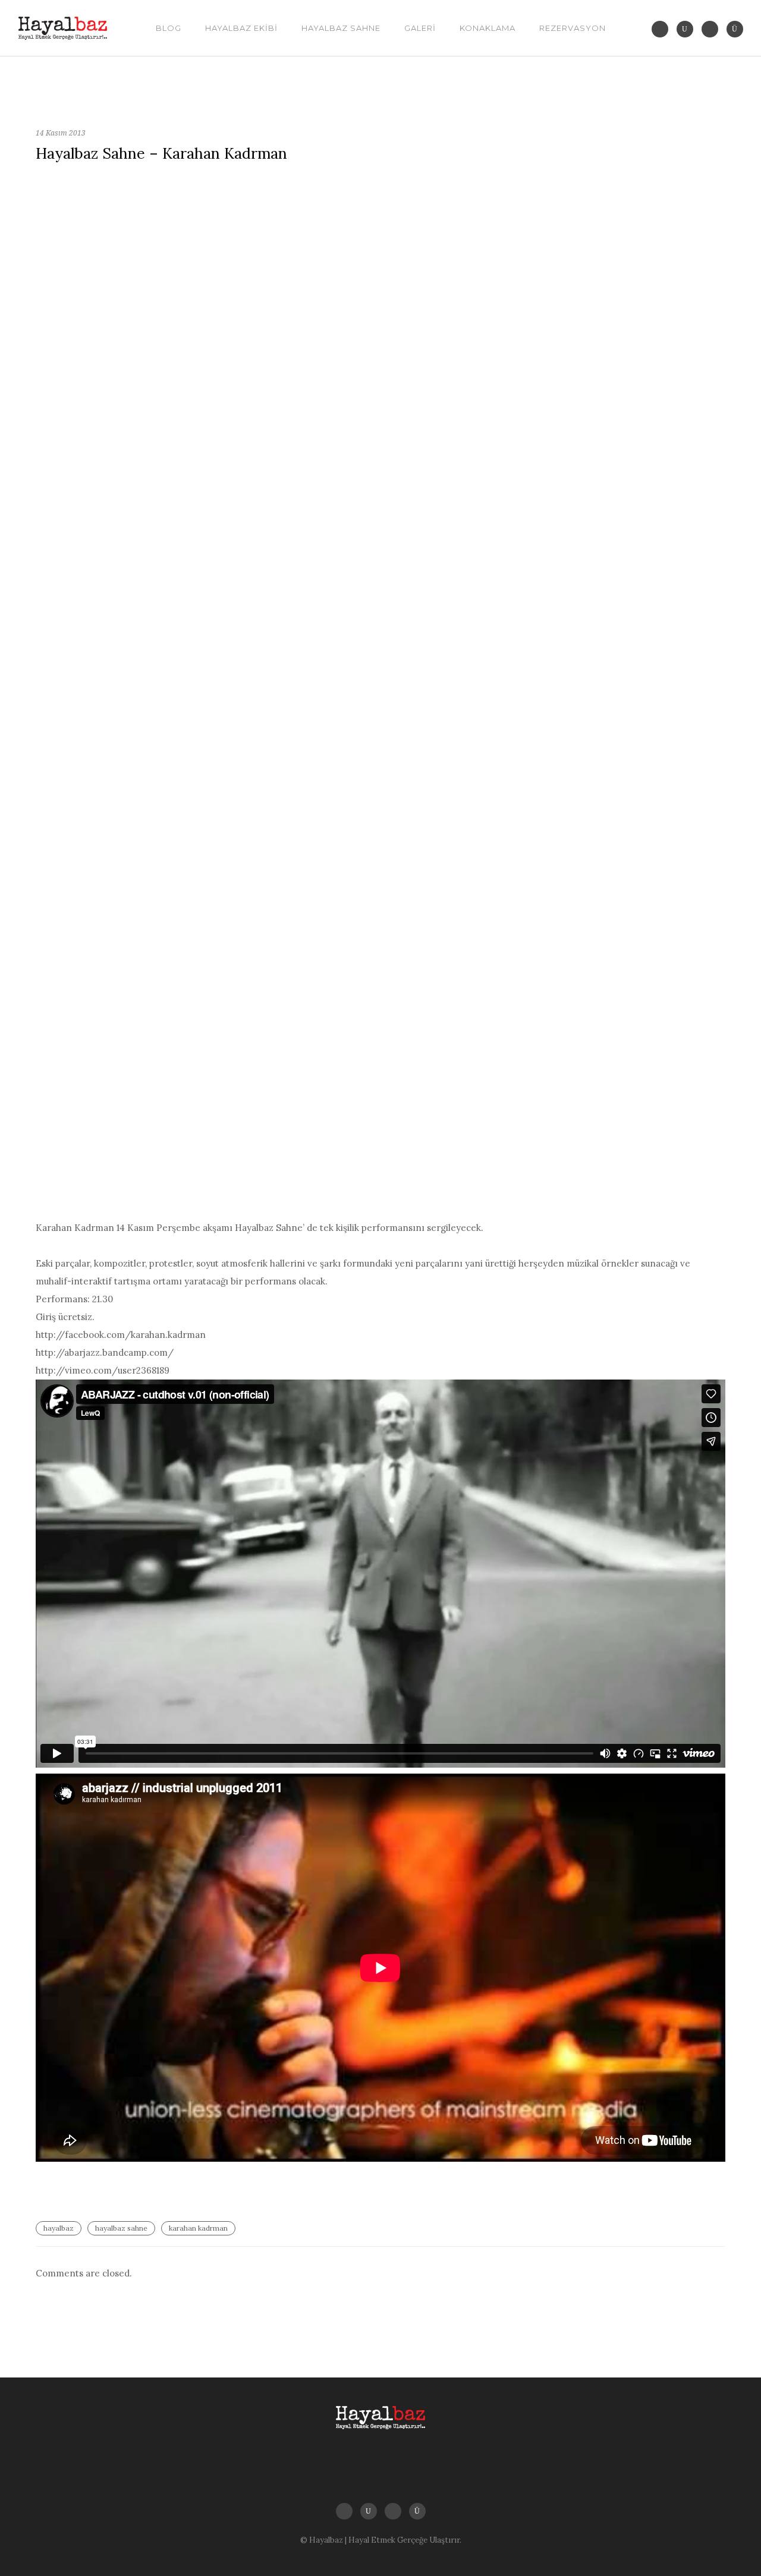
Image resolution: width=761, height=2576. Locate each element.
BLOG (169, 28)
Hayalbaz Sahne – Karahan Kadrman (161, 153)
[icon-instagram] (735, 29)
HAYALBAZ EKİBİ (241, 28)
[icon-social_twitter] (663, 29)
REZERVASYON (573, 28)
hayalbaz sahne (121, 2228)
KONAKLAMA (488, 28)
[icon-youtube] (688, 29)
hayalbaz (59, 2228)
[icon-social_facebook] (713, 29)
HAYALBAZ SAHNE (341, 28)
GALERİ (420, 28)
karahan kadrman (198, 2228)
